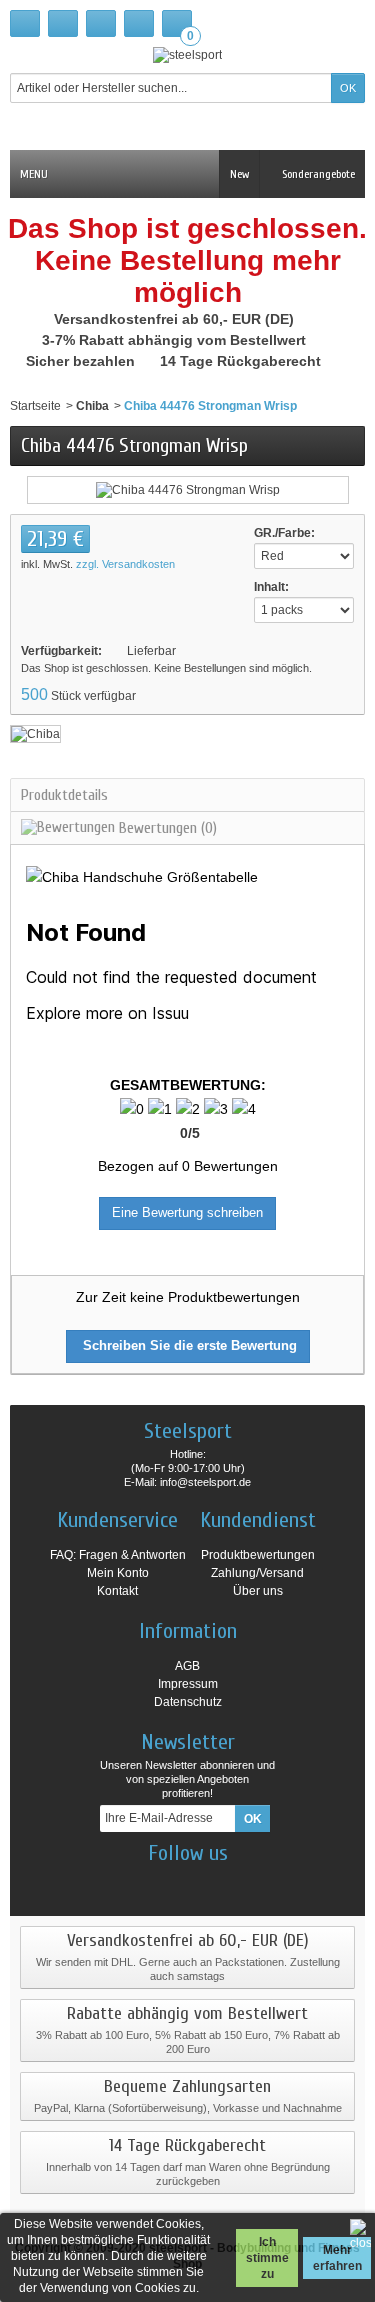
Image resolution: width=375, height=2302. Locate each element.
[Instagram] (170, 1883)
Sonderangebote (317, 174)
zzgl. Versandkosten (125, 564)
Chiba (92, 406)
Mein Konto (118, 1573)
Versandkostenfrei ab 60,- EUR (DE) (176, 319)
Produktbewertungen (258, 1555)
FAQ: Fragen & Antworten (118, 1555)
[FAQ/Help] (101, 23)
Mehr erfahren (337, 2258)
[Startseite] (25, 23)
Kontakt (117, 1591)
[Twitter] (205, 1883)
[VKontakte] (240, 1883)
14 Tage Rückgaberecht (242, 361)
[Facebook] (135, 1883)
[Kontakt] (63, 23)
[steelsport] (187, 54)
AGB (187, 1666)
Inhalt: (271, 587)
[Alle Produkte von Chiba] (35, 733)
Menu (34, 174)
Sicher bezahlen (82, 361)
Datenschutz (188, 1702)
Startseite (35, 406)
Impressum (188, 1684)
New (239, 174)
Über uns (258, 1591)
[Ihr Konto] (139, 23)
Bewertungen (166, 828)
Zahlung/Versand (257, 1573)
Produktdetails (64, 795)
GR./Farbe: (284, 533)
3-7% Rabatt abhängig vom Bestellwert (176, 340)
